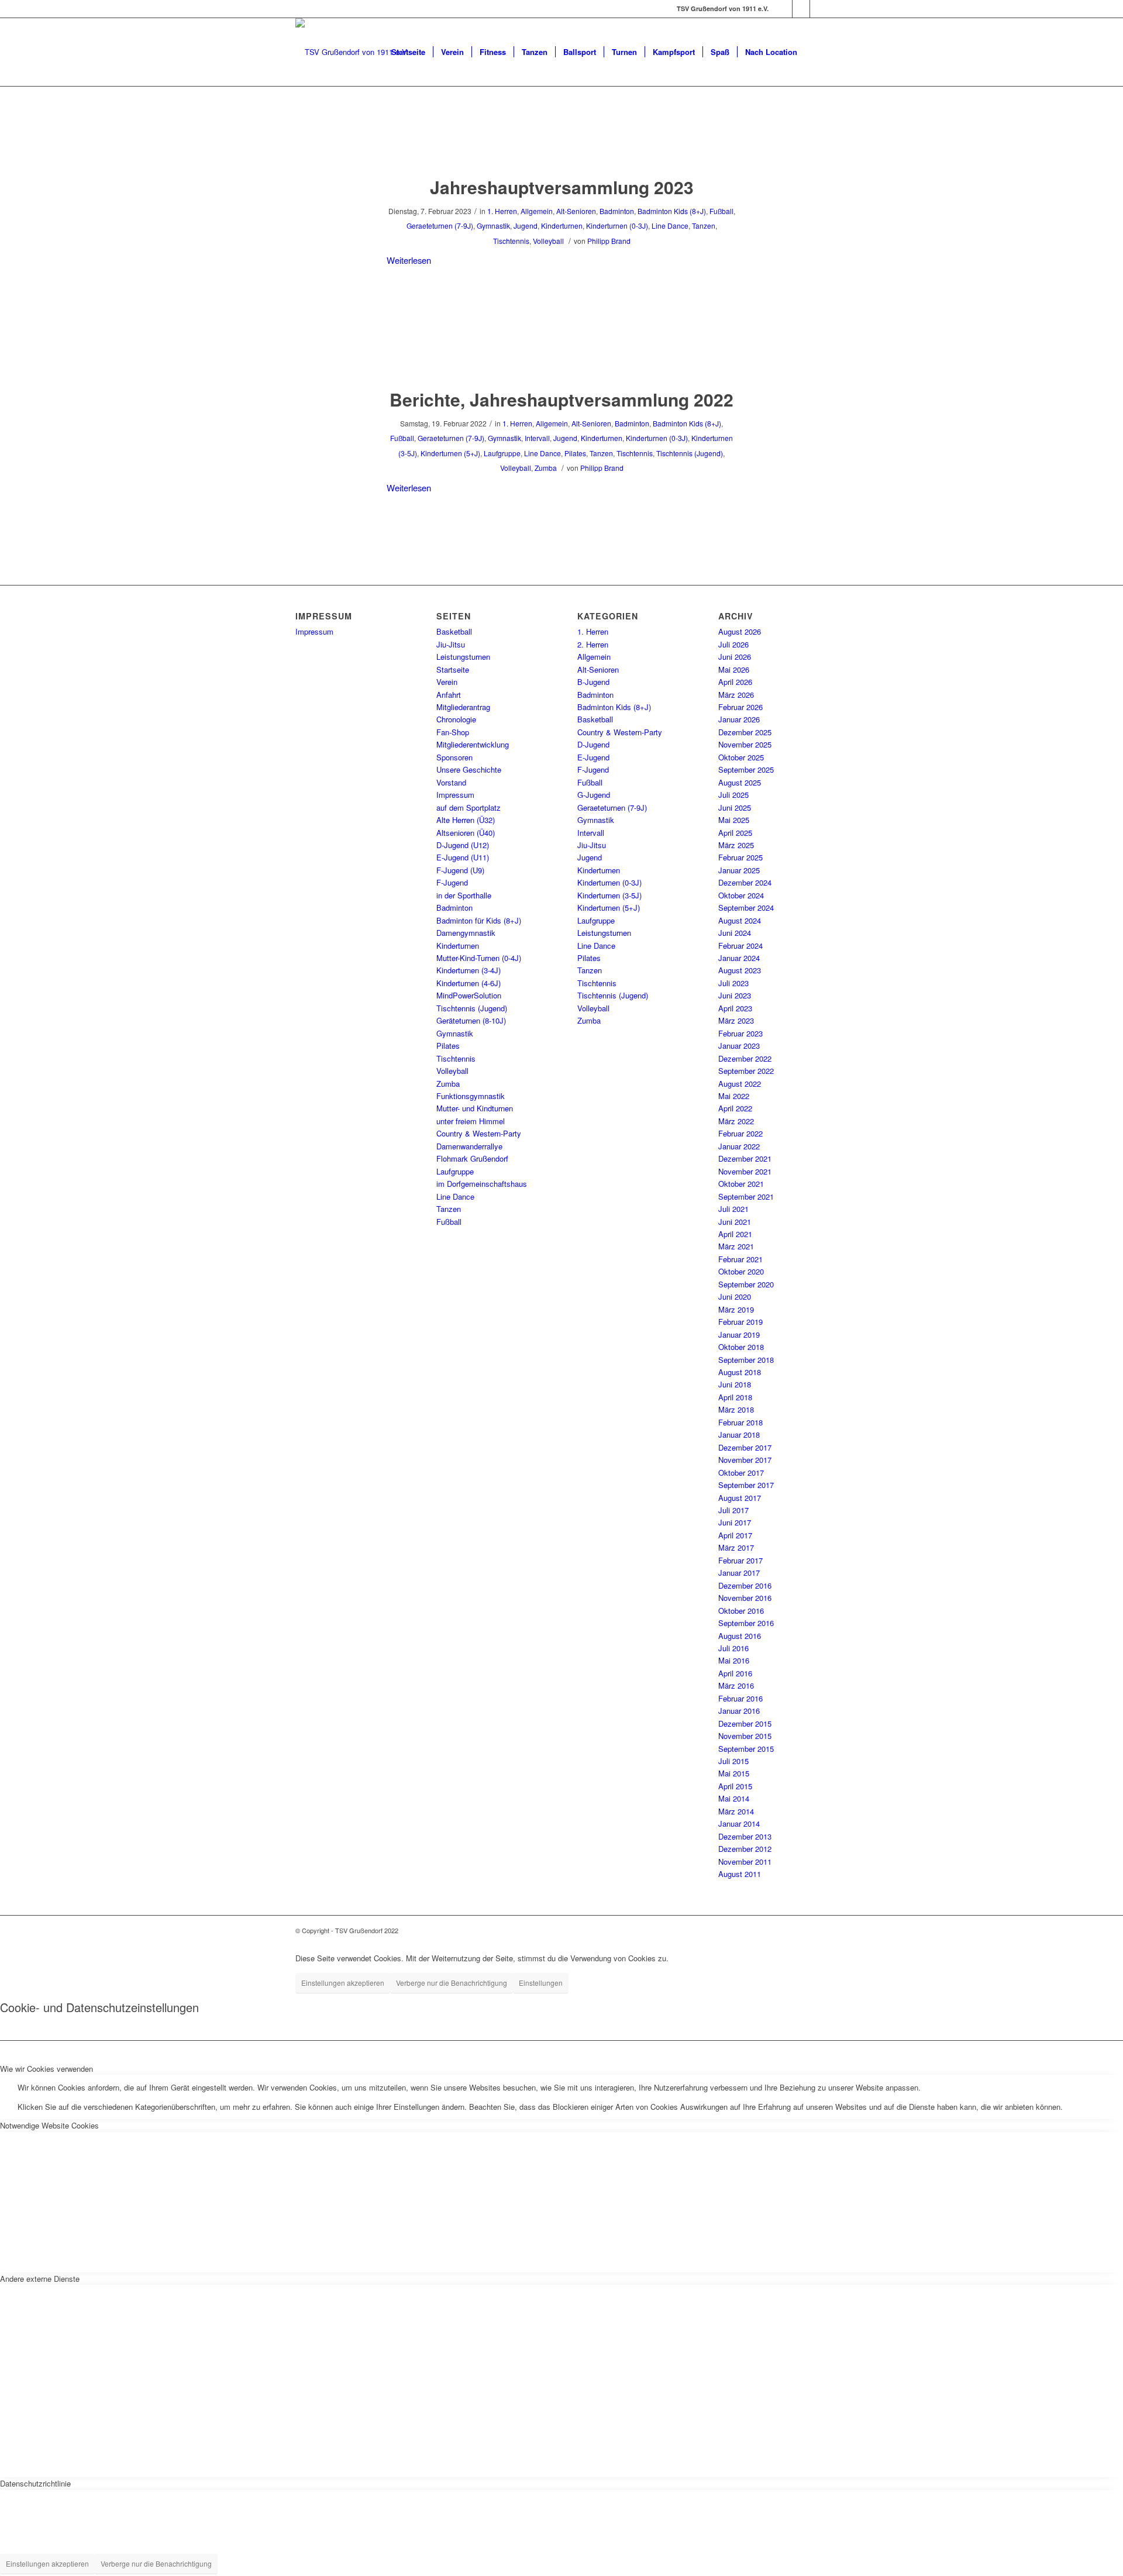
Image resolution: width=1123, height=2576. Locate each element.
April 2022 (735, 1108)
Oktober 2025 (741, 757)
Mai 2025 (734, 820)
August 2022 (740, 1084)
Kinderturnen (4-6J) (469, 983)
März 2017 (736, 1547)
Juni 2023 (735, 995)
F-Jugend (452, 882)
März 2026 (736, 695)
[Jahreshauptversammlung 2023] (562, 143)
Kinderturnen (562, 225)
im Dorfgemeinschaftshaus (482, 1184)
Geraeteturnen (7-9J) (440, 225)
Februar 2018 (740, 1422)
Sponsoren (454, 757)
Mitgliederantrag (463, 707)
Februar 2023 (740, 1033)
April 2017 (735, 1535)
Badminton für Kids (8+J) (479, 920)
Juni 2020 (735, 1296)
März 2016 (736, 1685)
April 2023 (735, 1008)
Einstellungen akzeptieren (343, 1983)
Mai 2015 (734, 1773)
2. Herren (593, 644)
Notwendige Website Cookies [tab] (49, 2125)
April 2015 (735, 1786)
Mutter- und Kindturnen (475, 1108)
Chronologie (456, 719)
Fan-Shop (453, 732)
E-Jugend (593, 757)
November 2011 (745, 1862)
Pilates (575, 453)
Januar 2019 (739, 1335)
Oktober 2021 (741, 1184)
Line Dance (670, 225)
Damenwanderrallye (469, 1146)
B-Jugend (593, 682)
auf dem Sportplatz (469, 807)
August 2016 (740, 1636)
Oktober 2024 (741, 895)
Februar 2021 (740, 1259)
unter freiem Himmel (471, 1121)
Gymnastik (493, 225)
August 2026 (740, 631)
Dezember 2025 (745, 732)
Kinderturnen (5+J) (450, 453)
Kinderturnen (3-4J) (469, 970)
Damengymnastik (466, 933)
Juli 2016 (733, 1648)
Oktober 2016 (741, 1611)
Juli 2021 (733, 1209)
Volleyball (548, 241)
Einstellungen (541, 1983)
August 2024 (740, 920)
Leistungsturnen (463, 657)
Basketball (454, 631)
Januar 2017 (739, 1573)
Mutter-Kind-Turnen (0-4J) (479, 958)
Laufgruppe (502, 453)
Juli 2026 (733, 644)
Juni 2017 (735, 1522)
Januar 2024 (739, 958)
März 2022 (736, 1121)
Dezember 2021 (745, 1158)
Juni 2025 (735, 807)
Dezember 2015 (745, 1723)
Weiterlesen (409, 260)
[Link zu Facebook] (783, 9)
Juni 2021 (735, 1222)
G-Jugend (594, 795)
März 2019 (736, 1309)
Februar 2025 (740, 857)
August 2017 (740, 1498)
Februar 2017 (740, 1560)
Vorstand (451, 782)
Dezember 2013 (745, 1836)
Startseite (453, 669)
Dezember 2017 (745, 1447)
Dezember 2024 (745, 882)
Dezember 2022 (745, 1058)
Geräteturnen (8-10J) (471, 1020)
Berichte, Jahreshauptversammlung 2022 (561, 399)
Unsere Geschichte (469, 769)
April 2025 (735, 833)
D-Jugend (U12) (463, 845)
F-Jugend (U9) (460, 870)
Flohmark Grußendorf (472, 1158)
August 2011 (740, 1874)
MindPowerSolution (469, 995)
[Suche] (816, 52)
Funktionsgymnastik (471, 1096)
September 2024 (746, 908)
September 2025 (746, 769)
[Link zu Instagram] (801, 9)
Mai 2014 (734, 1798)
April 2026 (735, 682)
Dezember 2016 (745, 1585)
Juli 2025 (733, 795)
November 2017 (745, 1460)
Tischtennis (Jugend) (690, 453)
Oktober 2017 (741, 1473)
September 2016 (746, 1623)
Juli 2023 (733, 983)
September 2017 (746, 1485)
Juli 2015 (733, 1761)
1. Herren (502, 211)
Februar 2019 (740, 1322)
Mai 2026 (734, 669)
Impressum (314, 631)
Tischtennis (511, 241)
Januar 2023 (739, 1046)
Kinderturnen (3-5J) (609, 895)
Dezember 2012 (745, 1849)
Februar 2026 (740, 707)
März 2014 (736, 1811)
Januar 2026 (739, 719)
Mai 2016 (734, 1660)
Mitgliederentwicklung (473, 744)
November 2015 (745, 1736)
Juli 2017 (733, 1510)
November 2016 (745, 1598)
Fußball (721, 211)
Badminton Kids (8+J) (672, 211)
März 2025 (736, 845)
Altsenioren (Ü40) (466, 833)
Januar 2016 (739, 1711)
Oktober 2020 (741, 1271)
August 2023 (740, 970)
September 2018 (746, 1360)
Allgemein (537, 211)
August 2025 (740, 782)
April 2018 (735, 1397)
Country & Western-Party (479, 1133)
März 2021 (736, 1246)
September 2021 (746, 1196)
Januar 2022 (739, 1146)
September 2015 (746, 1749)
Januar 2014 (739, 1823)
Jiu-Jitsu (451, 644)
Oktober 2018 (741, 1347)
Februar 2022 (740, 1133)
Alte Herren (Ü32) (466, 820)
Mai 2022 (734, 1096)
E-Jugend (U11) (463, 857)
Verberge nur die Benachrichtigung (452, 1983)
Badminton (617, 211)
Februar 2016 (740, 1698)
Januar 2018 (739, 1435)
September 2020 (746, 1284)
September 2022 (746, 1071)
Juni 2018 (735, 1384)
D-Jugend (593, 744)
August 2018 (740, 1372)
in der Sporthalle (464, 895)
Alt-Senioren (576, 211)
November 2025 (745, 744)
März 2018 (736, 1409)
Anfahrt (449, 695)
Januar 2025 (739, 870)
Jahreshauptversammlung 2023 (562, 187)
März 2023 (736, 1020)
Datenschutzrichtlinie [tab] (35, 2483)
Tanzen (704, 225)
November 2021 (745, 1171)
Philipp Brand (609, 241)
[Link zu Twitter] (819, 9)
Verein (447, 682)
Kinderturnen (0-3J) (617, 225)
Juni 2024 (735, 933)
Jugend (526, 225)
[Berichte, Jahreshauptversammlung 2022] (562, 355)
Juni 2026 (735, 657)
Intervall (537, 438)
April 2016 (735, 1673)
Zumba (546, 468)
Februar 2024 (740, 946)
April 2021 (735, 1234)
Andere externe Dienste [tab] (40, 2279)
